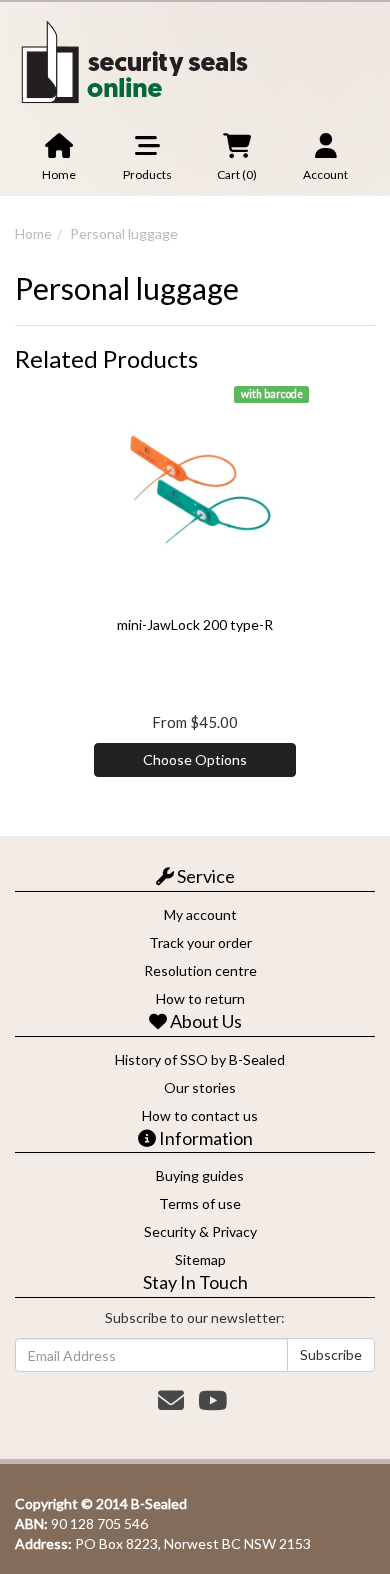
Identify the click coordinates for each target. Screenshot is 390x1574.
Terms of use (200, 1203)
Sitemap (200, 1259)
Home (33, 233)
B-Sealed (159, 1503)
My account (200, 914)
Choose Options (195, 759)
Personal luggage (124, 233)
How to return (200, 998)
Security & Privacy (200, 1231)
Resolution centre (200, 970)
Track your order (200, 942)
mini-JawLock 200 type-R (195, 624)
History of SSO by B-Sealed (200, 1059)
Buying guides (200, 1175)
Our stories (200, 1087)
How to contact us (200, 1115)
